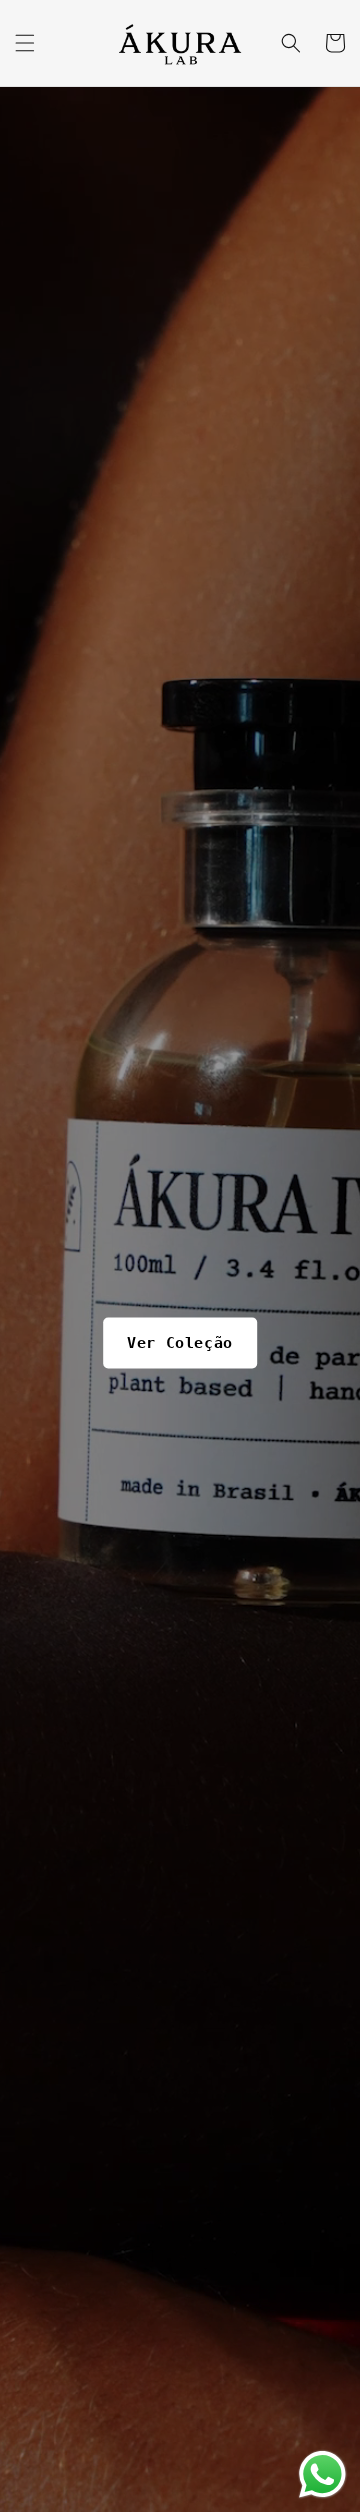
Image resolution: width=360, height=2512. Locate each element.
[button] (25, 43)
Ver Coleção (180, 1342)
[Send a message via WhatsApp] (322, 2474)
